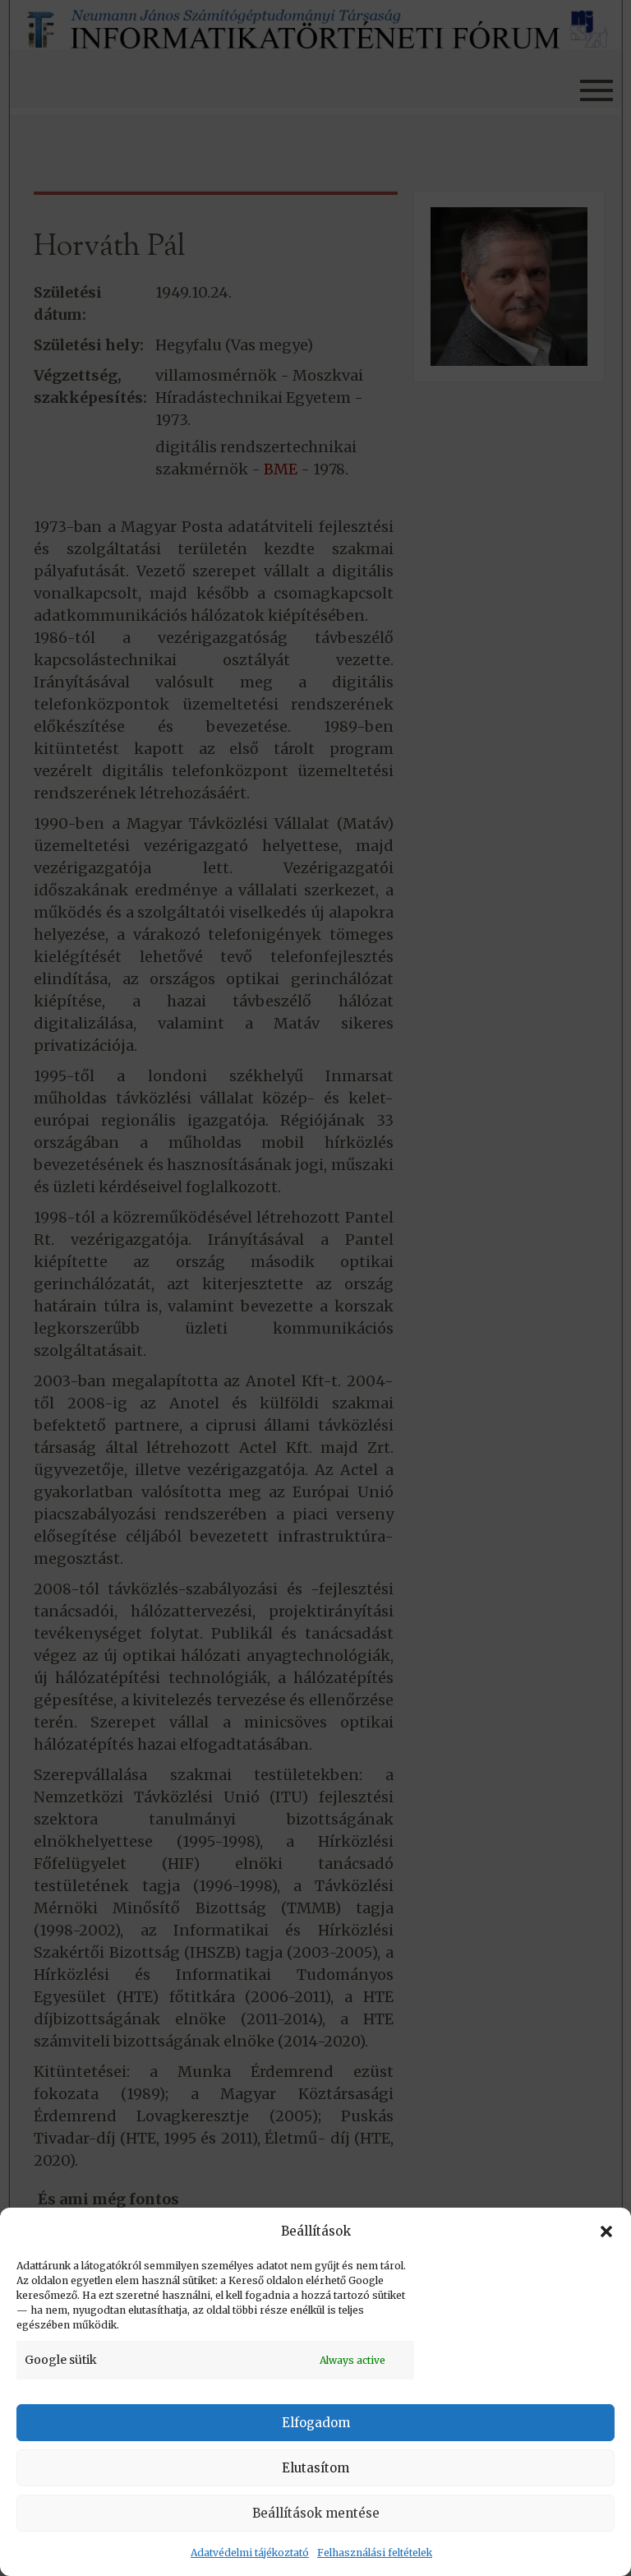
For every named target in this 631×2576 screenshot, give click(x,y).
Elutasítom (315, 2468)
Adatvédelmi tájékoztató (250, 2553)
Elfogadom (316, 2423)
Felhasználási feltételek (375, 2553)
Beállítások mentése (316, 2513)
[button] (606, 2231)
